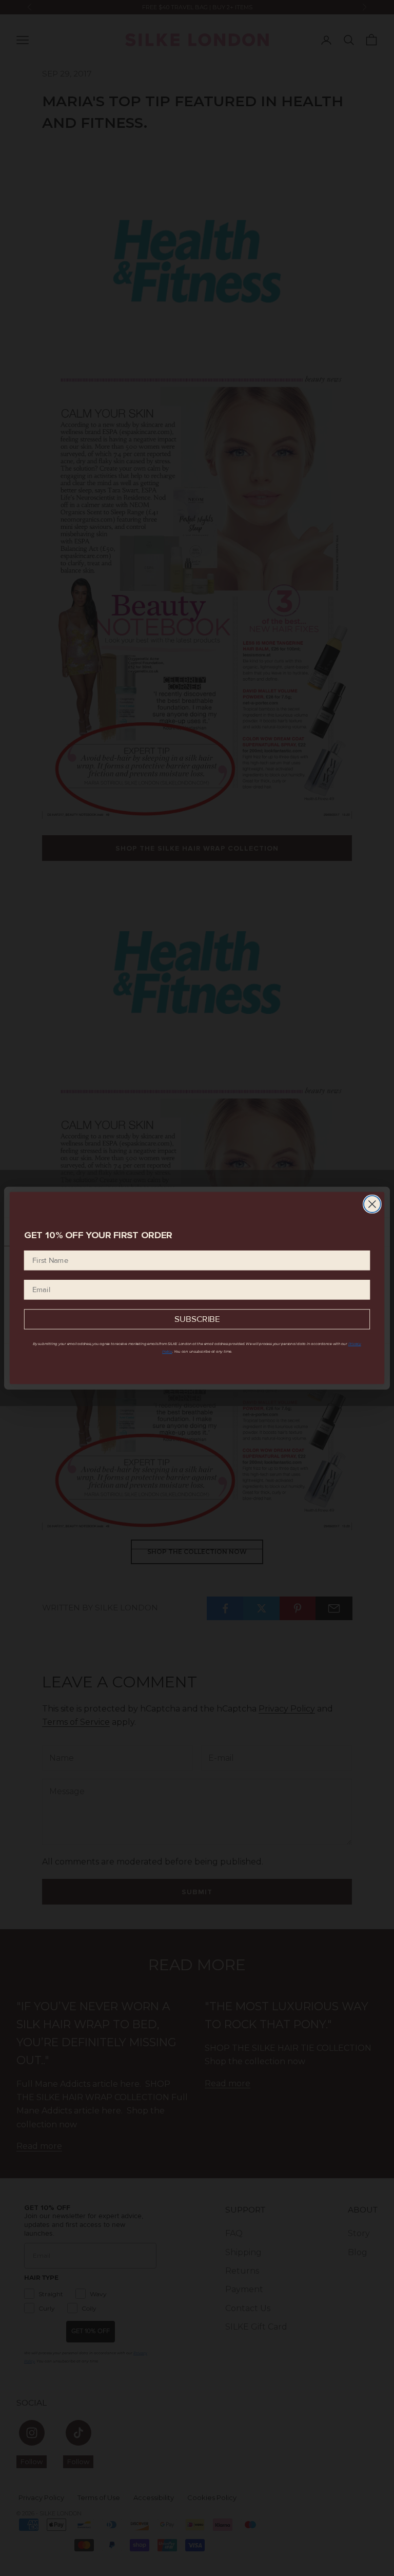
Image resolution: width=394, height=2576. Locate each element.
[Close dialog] (372, 1204)
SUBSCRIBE (197, 1320)
